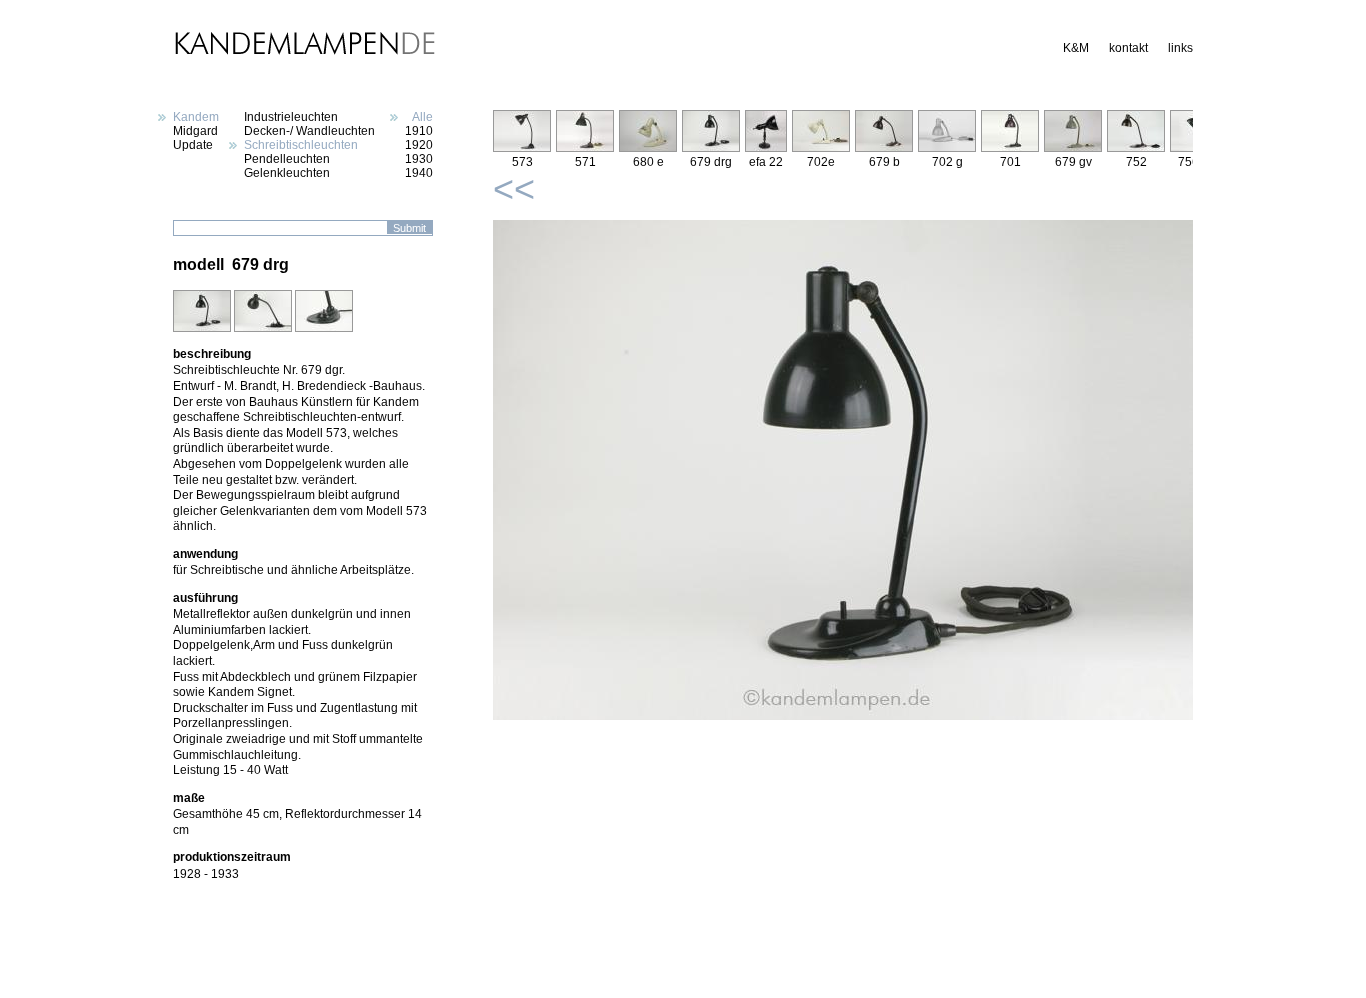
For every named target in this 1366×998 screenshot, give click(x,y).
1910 (419, 131)
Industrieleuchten (291, 117)
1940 (419, 173)
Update (193, 145)
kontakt (1128, 48)
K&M (1076, 48)
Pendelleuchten (287, 159)
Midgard (195, 131)
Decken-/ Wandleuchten (309, 131)
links (1180, 48)
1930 (419, 159)
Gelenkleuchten (287, 173)
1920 (419, 145)
